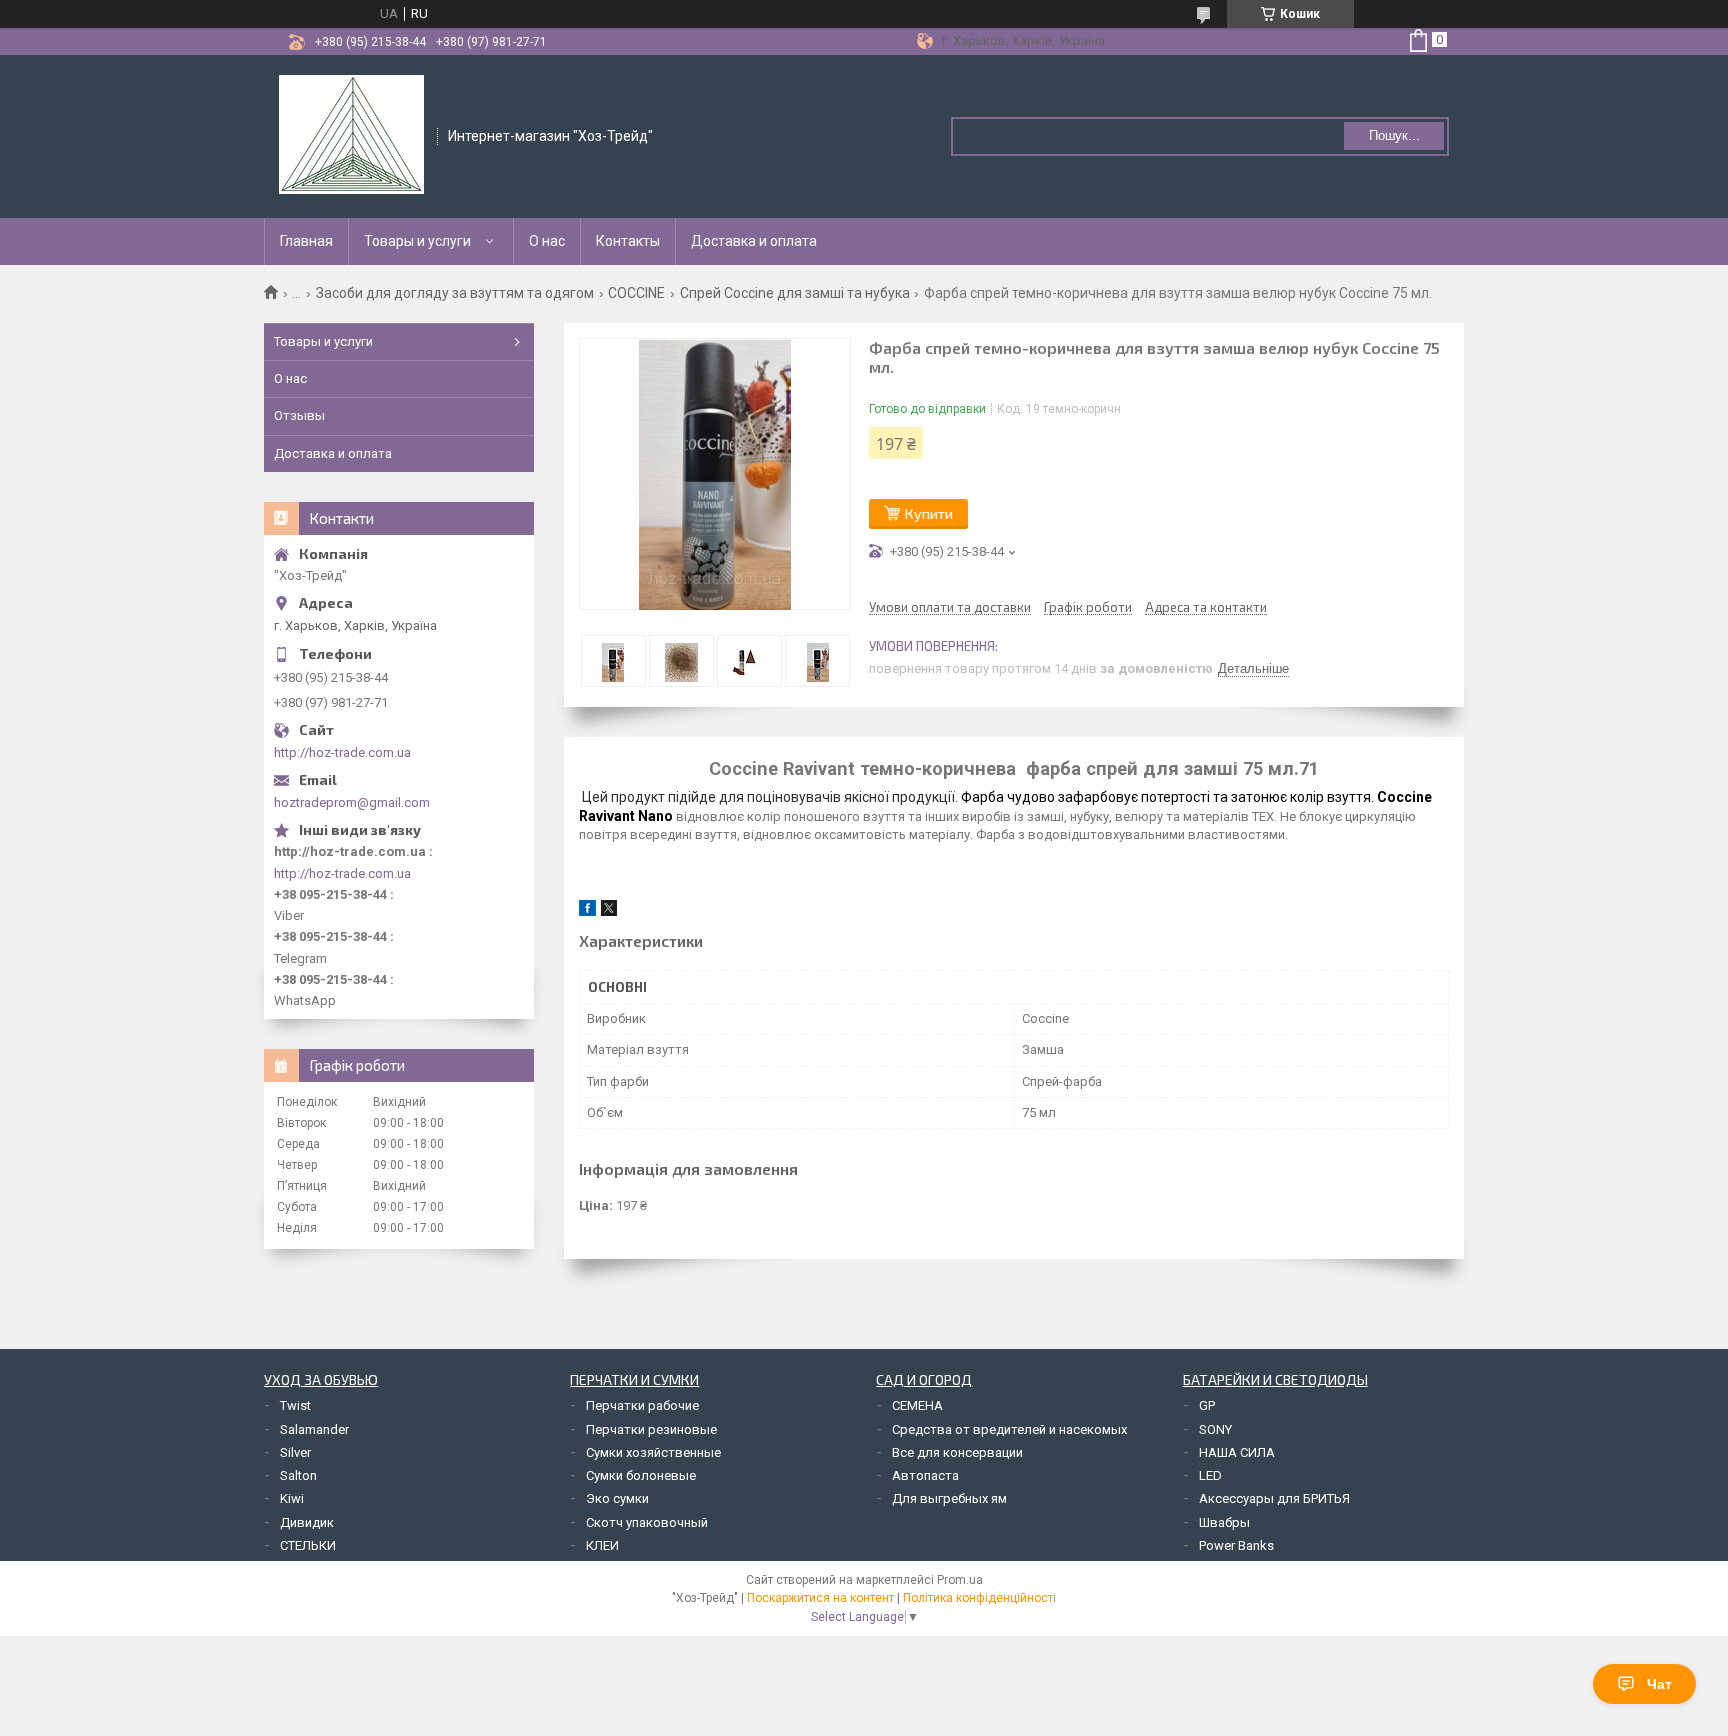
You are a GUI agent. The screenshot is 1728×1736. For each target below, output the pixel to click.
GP (1207, 1405)
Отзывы (299, 415)
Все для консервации (957, 1452)
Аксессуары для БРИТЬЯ (1274, 1498)
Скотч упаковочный (647, 1522)
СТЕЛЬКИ (308, 1545)
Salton (298, 1475)
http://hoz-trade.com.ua (342, 752)
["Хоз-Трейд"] (351, 135)
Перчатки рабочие (642, 1405)
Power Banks (1236, 1545)
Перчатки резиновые (651, 1429)
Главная (306, 241)
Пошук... (1394, 135)
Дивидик (307, 1522)
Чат (1659, 1684)
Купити (929, 513)
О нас (547, 241)
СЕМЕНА (917, 1405)
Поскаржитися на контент (820, 1598)
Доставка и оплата (754, 241)
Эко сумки (617, 1498)
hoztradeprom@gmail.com (352, 802)
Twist (295, 1405)
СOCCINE (636, 293)
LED (1210, 1475)
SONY (1215, 1429)
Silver (295, 1452)
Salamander (314, 1429)
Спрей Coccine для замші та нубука (795, 293)
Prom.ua (960, 1580)
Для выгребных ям (949, 1498)
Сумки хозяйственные (653, 1452)
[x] (609, 911)
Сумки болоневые (641, 1475)
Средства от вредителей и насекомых (1009, 1429)
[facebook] (587, 911)
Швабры (1224, 1522)
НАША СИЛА (1237, 1452)
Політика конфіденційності (979, 1598)
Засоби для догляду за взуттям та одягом (455, 293)
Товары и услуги (417, 241)
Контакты (628, 241)
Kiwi (292, 1498)
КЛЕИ (602, 1545)
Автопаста (925, 1475)
